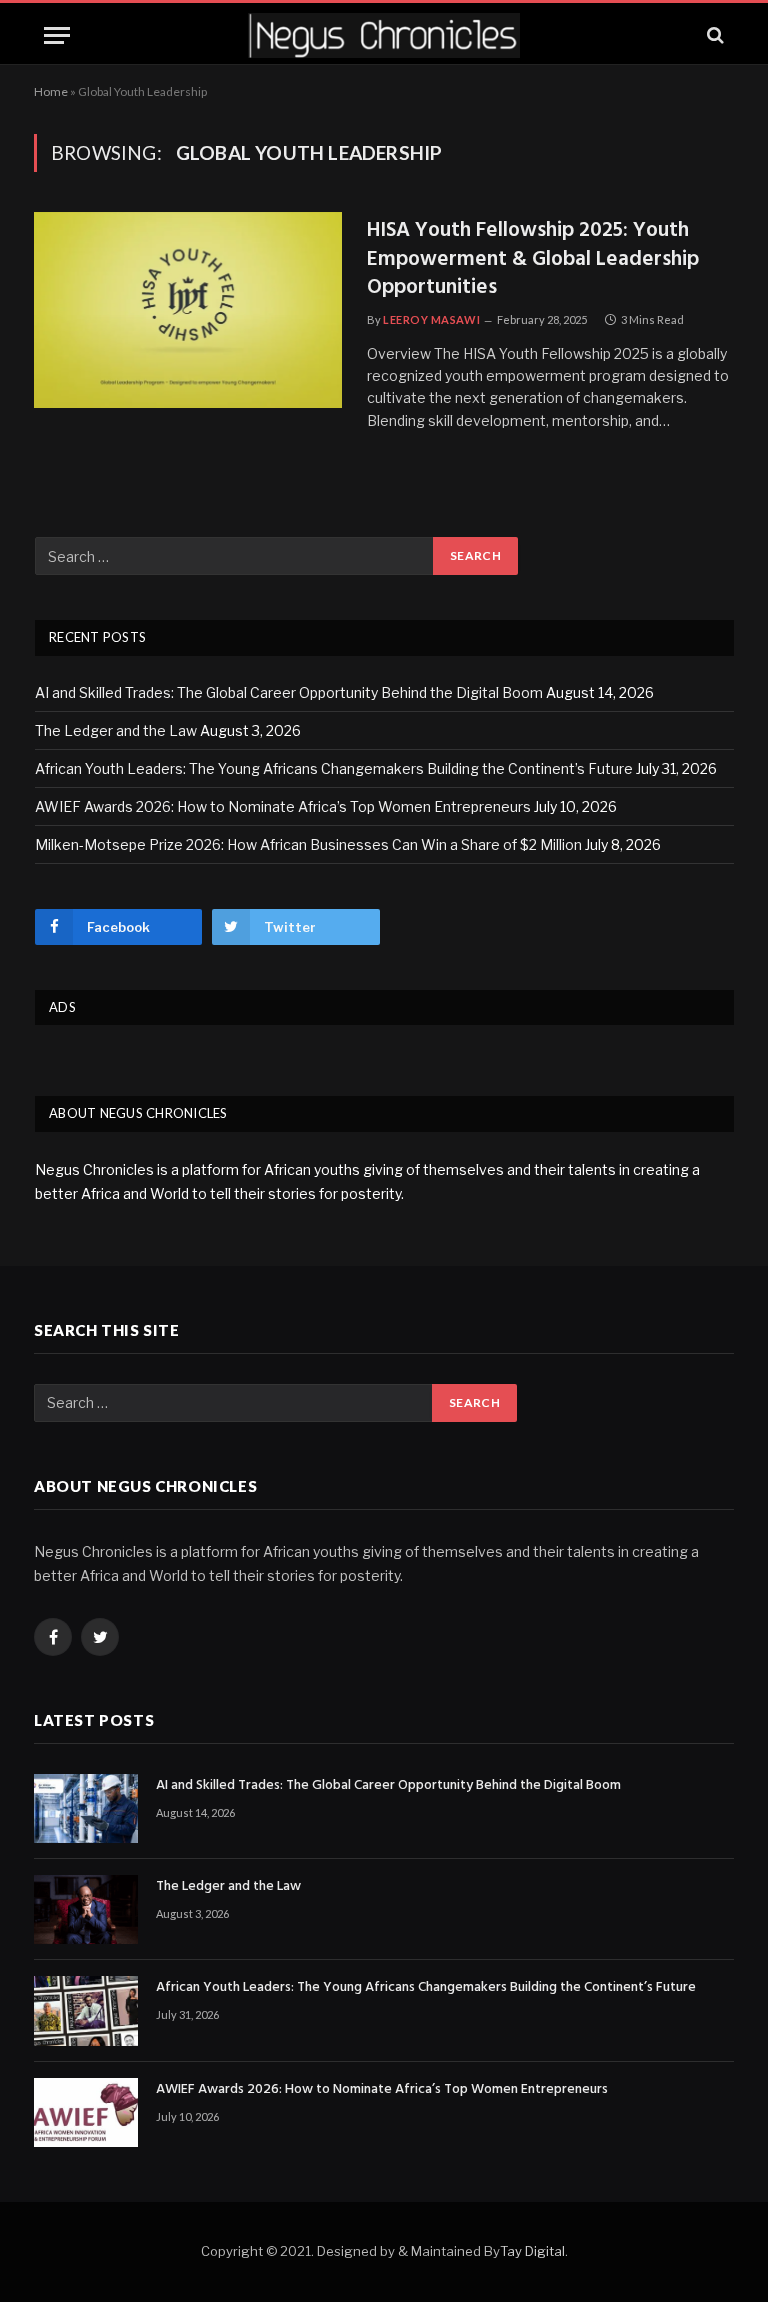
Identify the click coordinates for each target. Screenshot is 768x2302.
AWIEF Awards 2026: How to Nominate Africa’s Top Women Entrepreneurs (283, 806)
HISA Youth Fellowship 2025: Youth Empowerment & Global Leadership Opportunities (533, 260)
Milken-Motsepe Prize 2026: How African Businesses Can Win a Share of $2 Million (308, 844)
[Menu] (57, 35)
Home (51, 91)
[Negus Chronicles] (384, 35)
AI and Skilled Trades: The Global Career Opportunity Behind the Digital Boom (289, 692)
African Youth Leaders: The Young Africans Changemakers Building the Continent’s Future (334, 768)
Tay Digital (532, 2251)
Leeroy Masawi (431, 319)
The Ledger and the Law (116, 730)
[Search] (713, 35)
